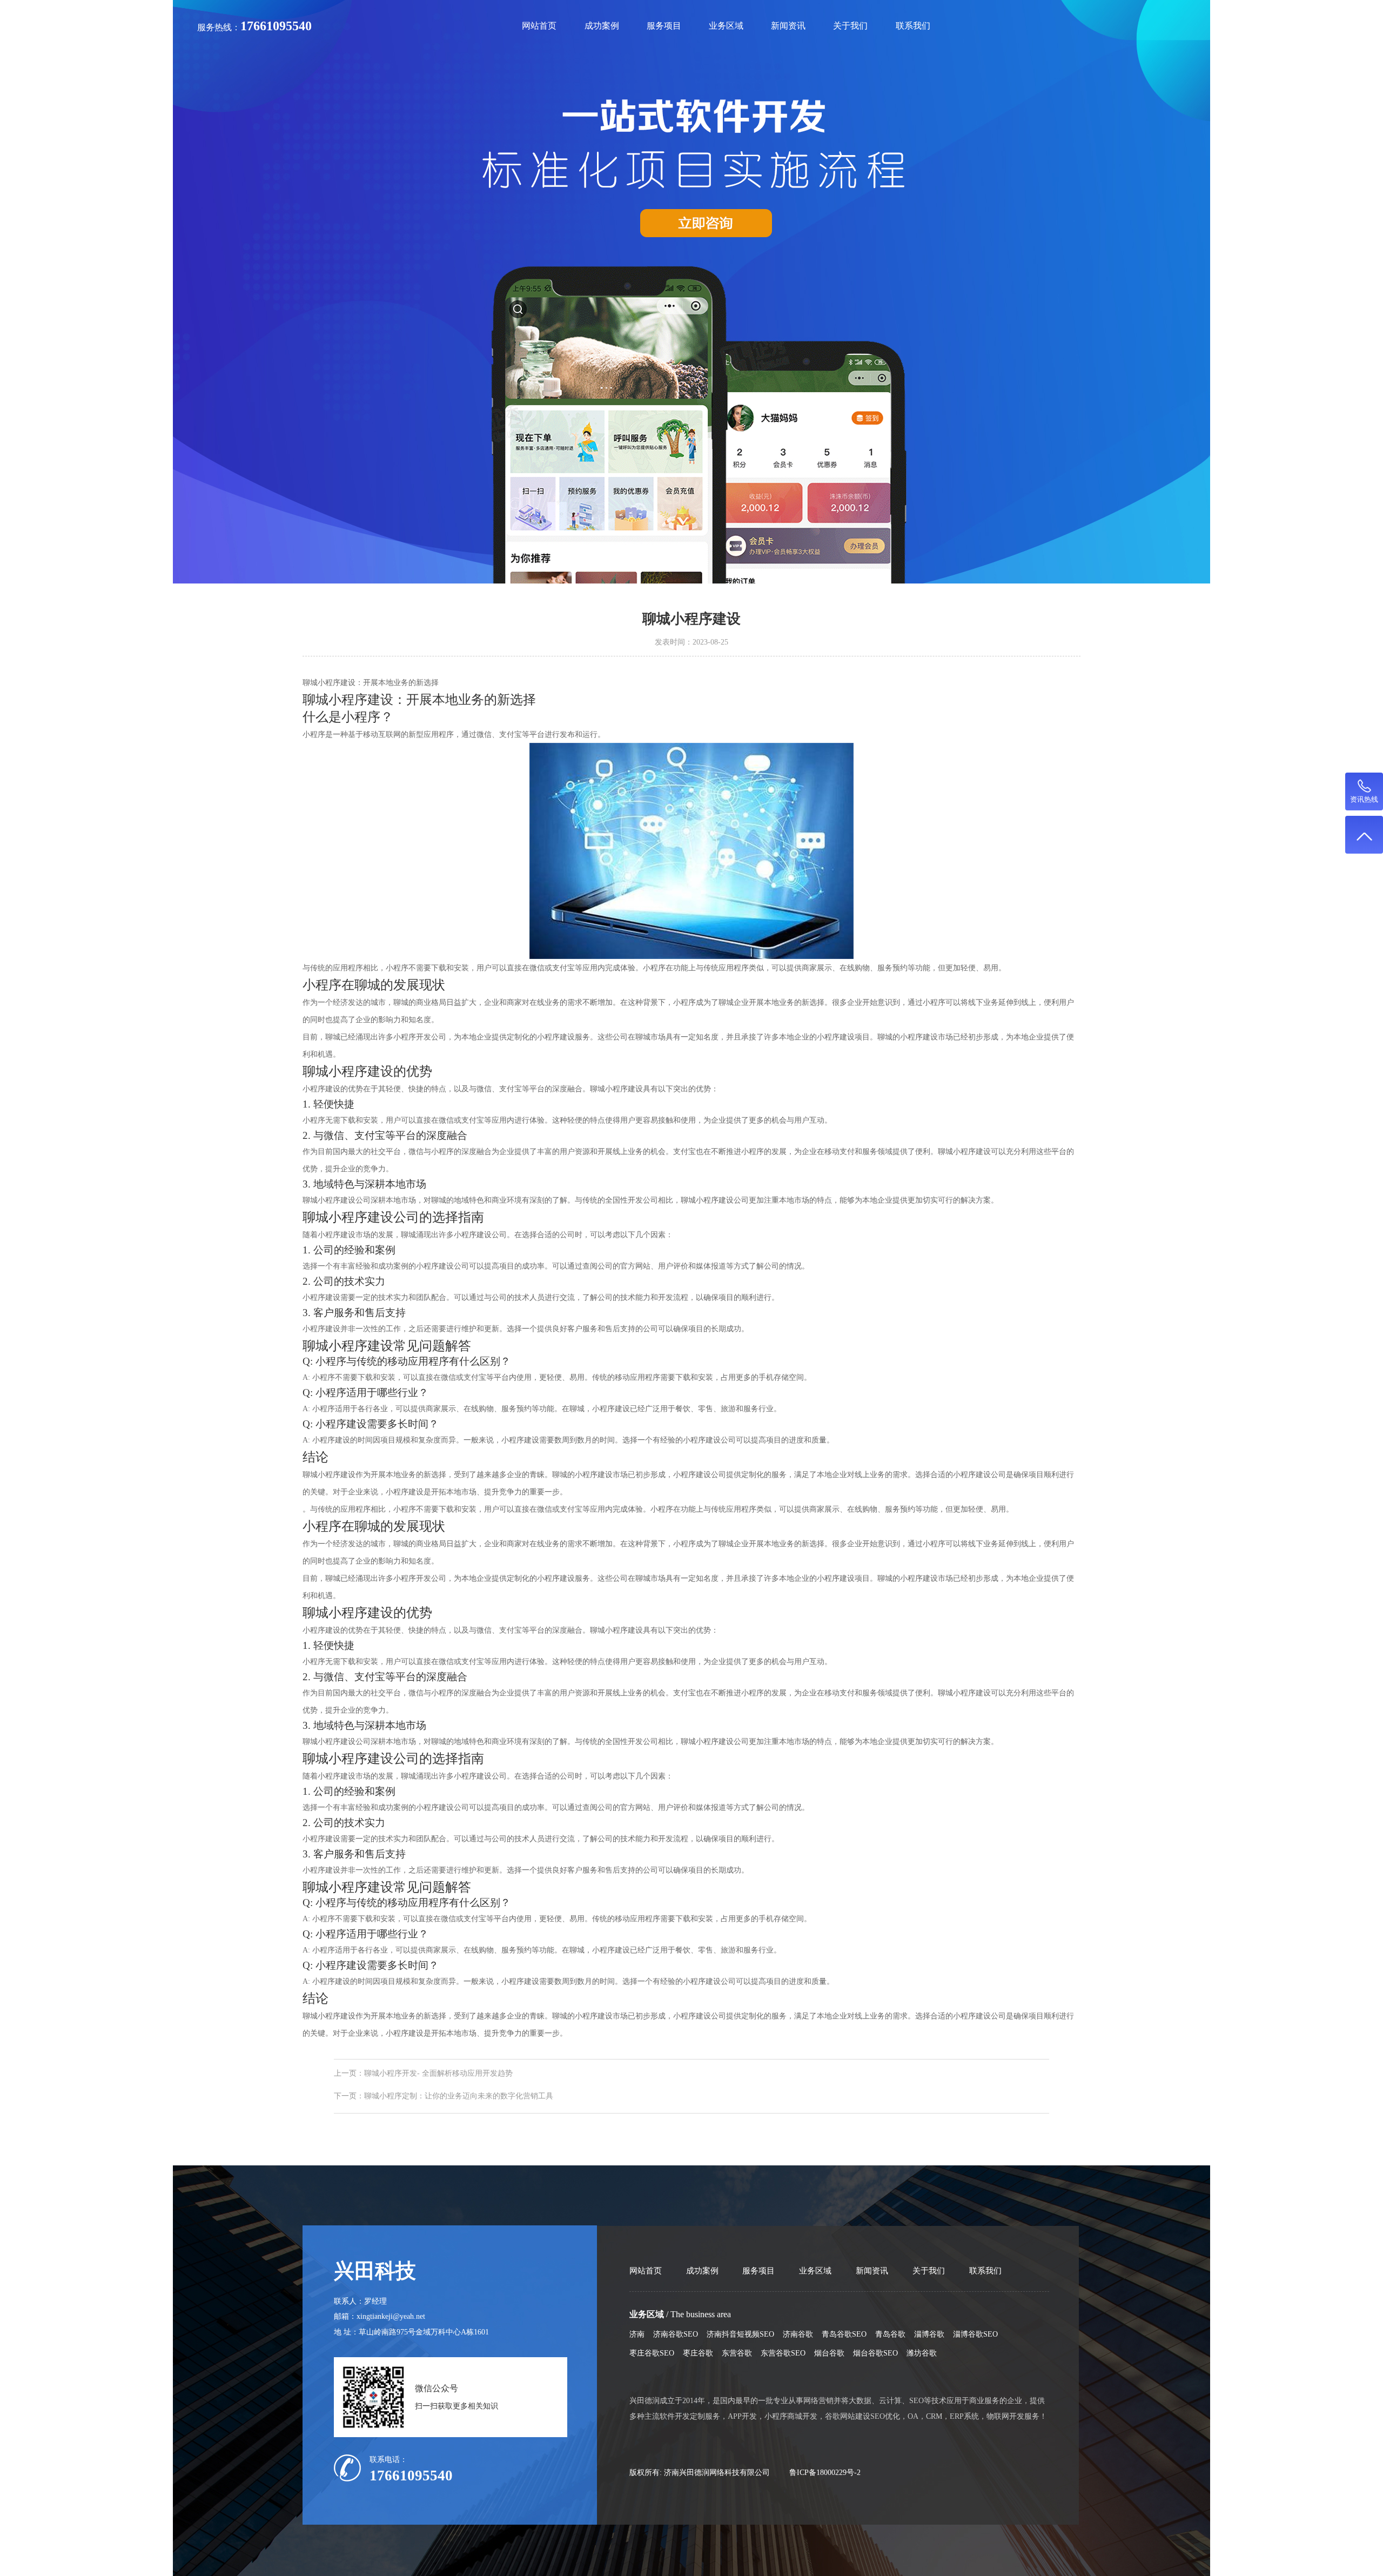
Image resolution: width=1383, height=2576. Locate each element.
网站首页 (539, 26)
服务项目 (664, 26)
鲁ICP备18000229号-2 (825, 2472)
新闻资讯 (788, 26)
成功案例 (602, 26)
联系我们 (913, 26)
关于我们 (850, 26)
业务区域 (726, 26)
